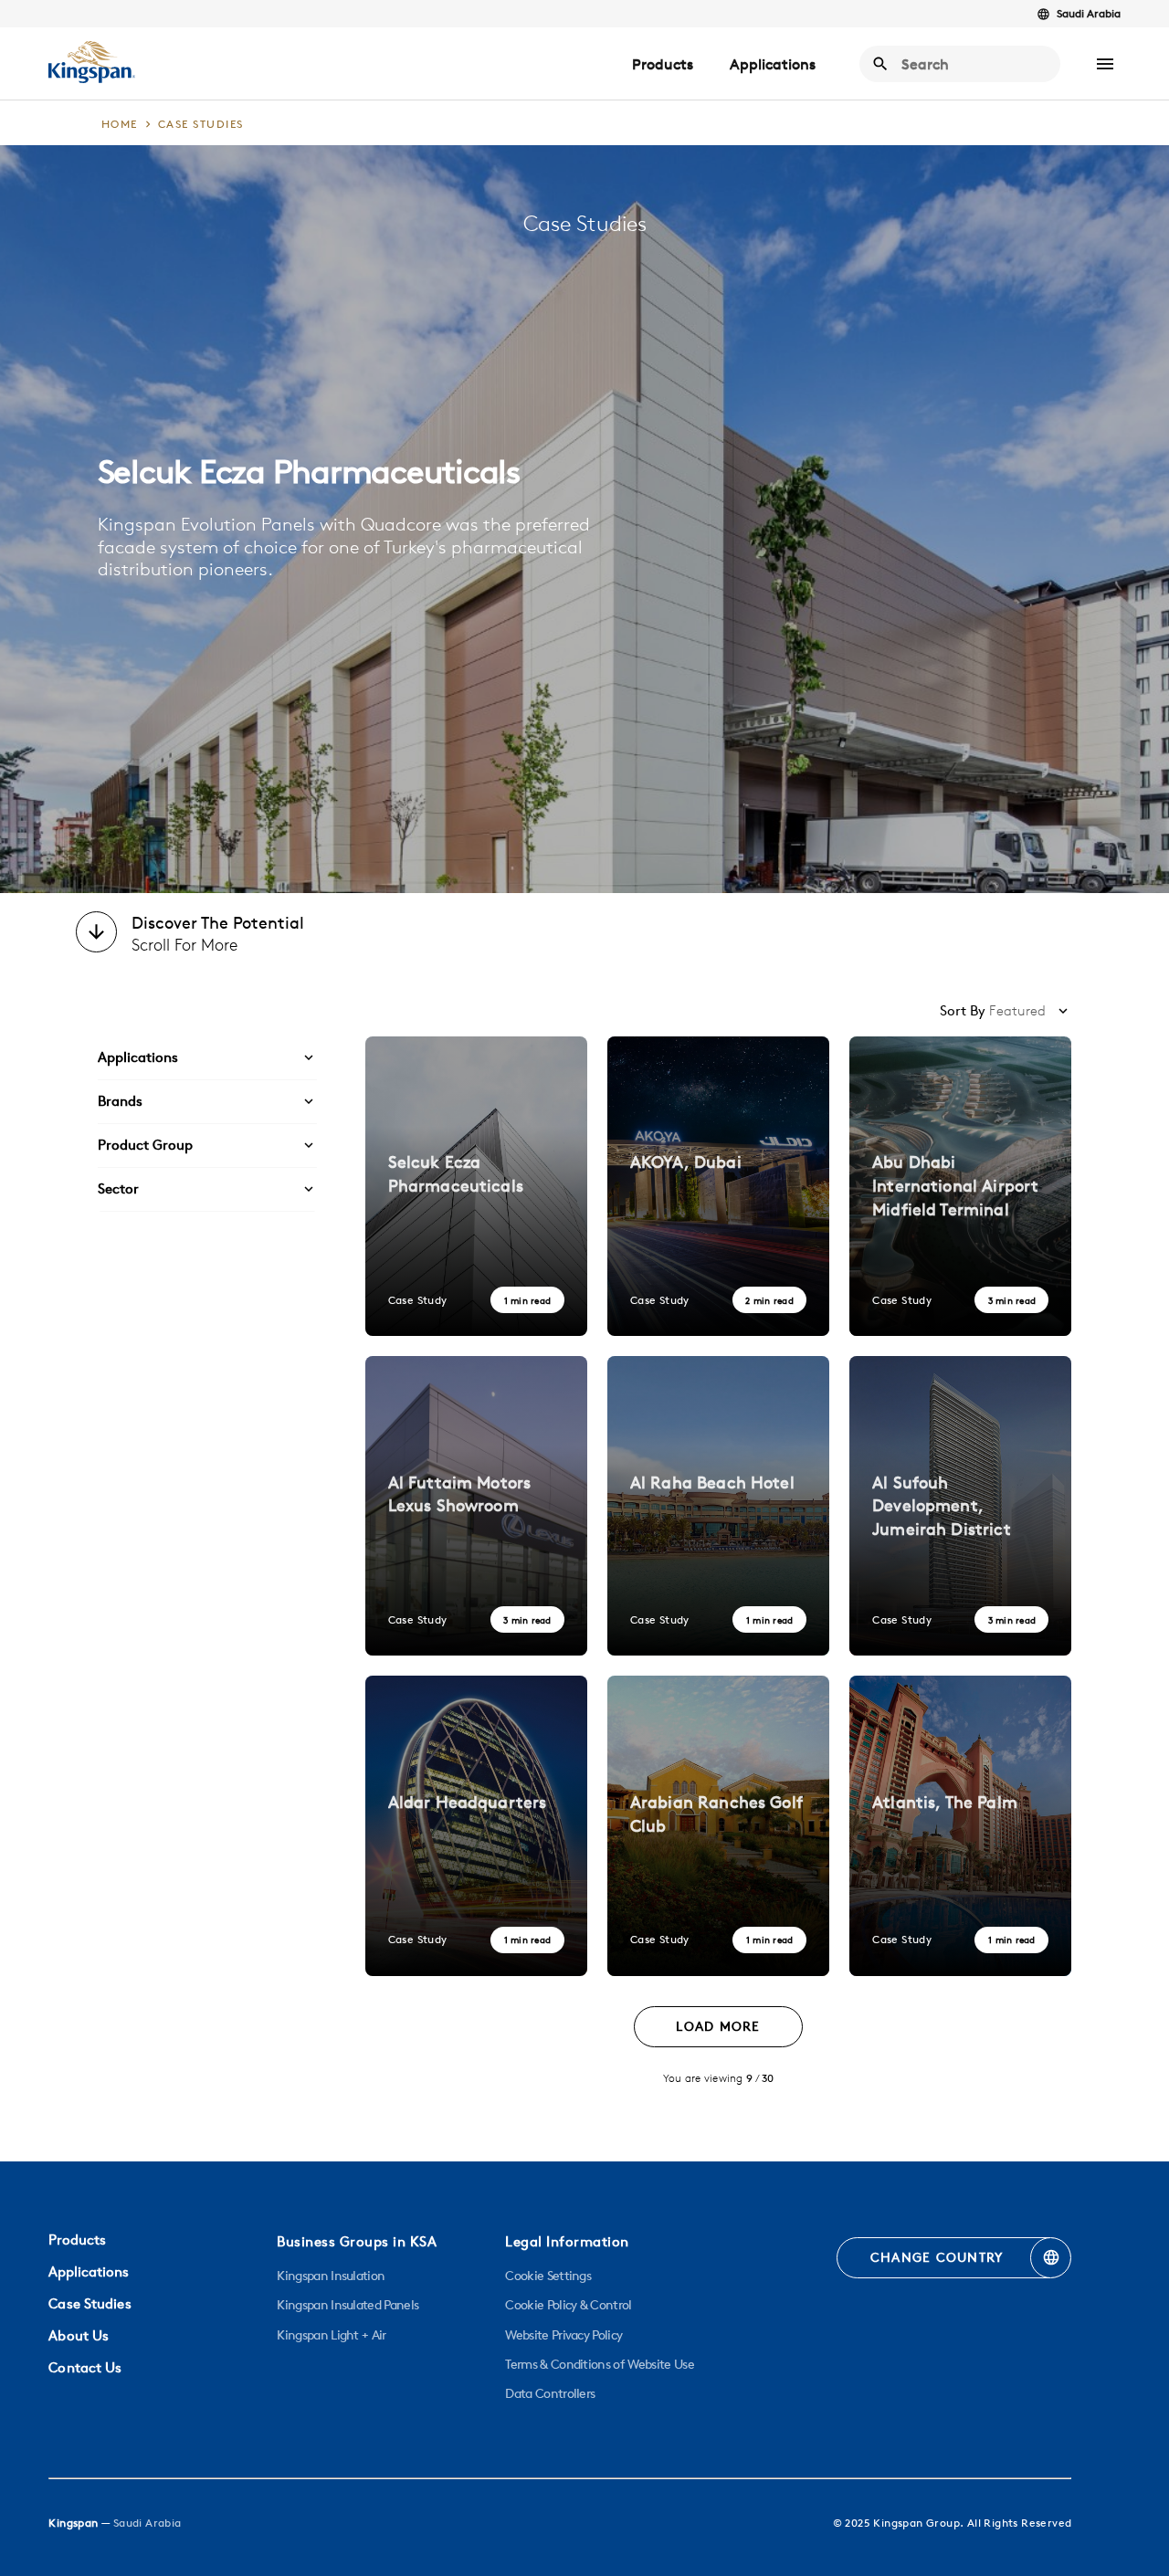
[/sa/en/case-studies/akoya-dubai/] (718, 1186)
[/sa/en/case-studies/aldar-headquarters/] (476, 1825)
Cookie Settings (548, 2276)
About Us (79, 2335)
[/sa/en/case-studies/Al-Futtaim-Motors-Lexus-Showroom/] (476, 1506)
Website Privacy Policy (563, 2335)
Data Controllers (550, 2393)
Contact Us (85, 2367)
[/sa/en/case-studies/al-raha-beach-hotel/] (718, 1506)
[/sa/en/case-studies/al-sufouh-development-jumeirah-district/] (960, 1506)
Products (663, 64)
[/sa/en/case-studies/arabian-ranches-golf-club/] (718, 1825)
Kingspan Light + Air (331, 2335)
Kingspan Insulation (331, 2276)
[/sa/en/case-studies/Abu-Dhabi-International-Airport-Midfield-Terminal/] (960, 1186)
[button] (1105, 64)
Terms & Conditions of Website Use (600, 2364)
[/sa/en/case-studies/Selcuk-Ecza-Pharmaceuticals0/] (476, 1186)
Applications (773, 64)
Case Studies (90, 2303)
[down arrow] (96, 934)
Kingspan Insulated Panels (348, 2305)
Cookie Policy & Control (568, 2305)
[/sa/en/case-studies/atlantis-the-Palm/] (960, 1825)
